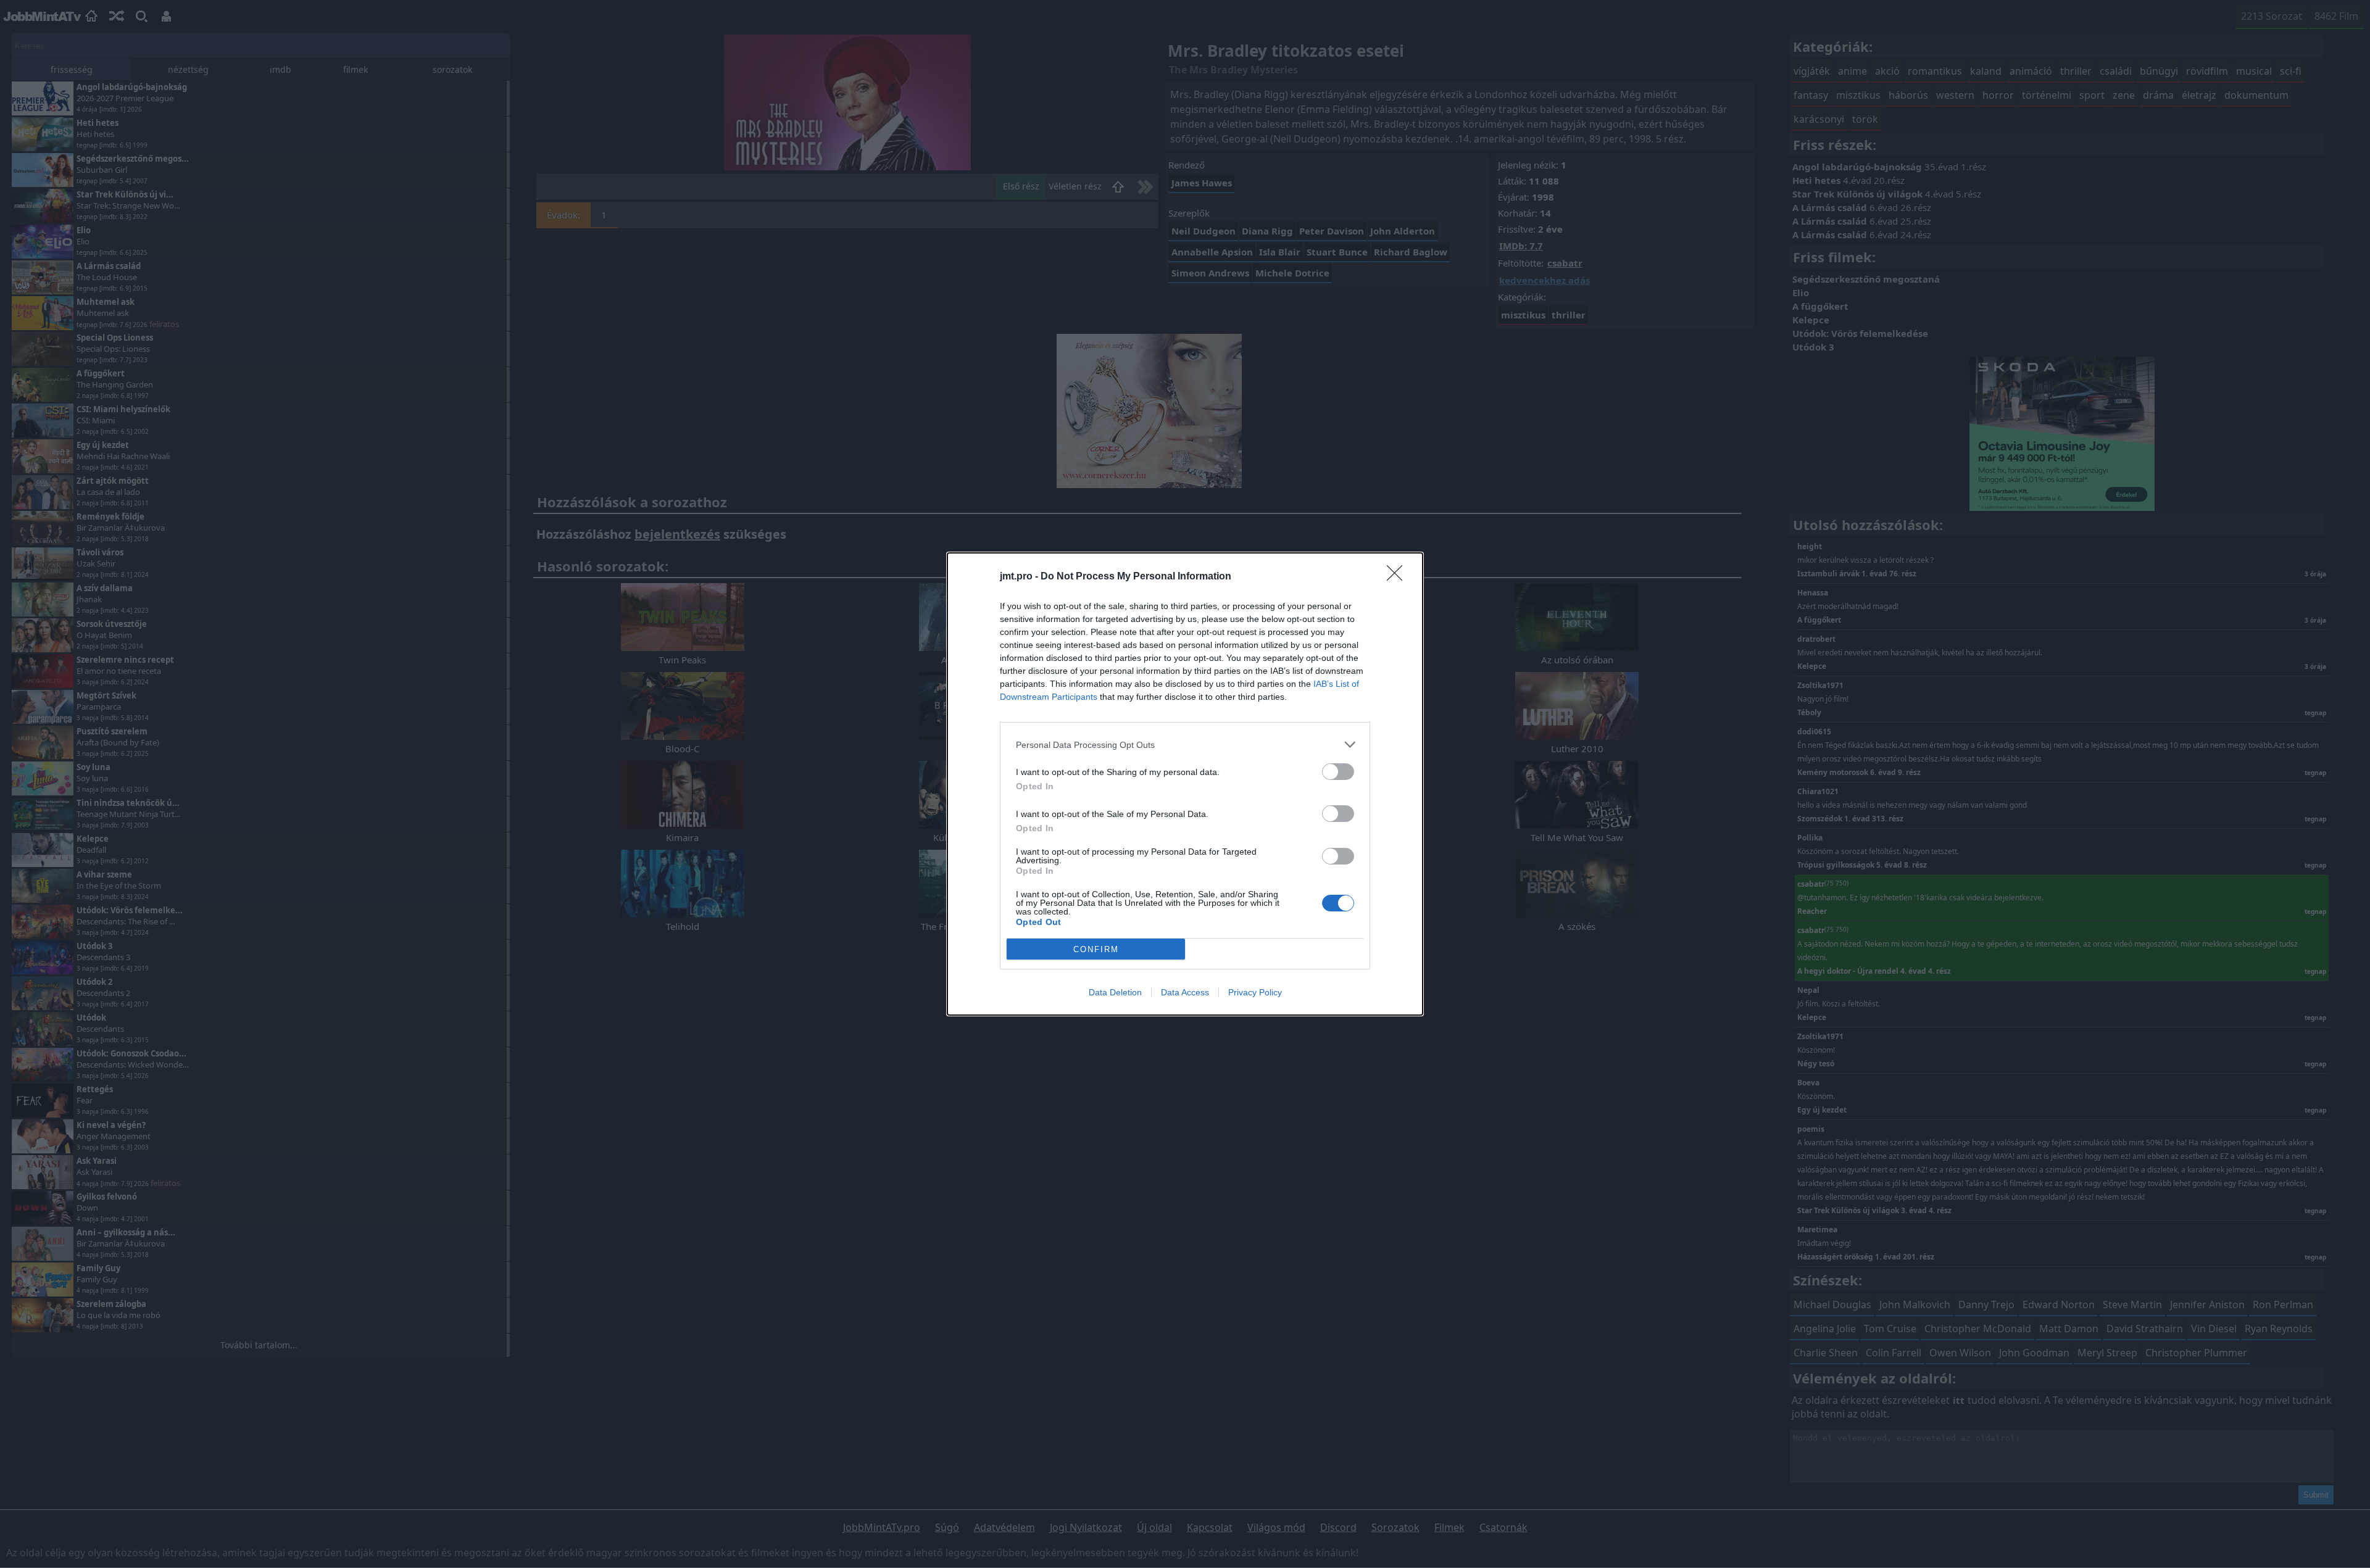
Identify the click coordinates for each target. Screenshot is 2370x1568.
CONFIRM (1096, 949)
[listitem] (1185, 745)
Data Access (1185, 992)
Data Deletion (1115, 992)
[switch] (1338, 772)
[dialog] (1185, 784)
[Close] (1399, 577)
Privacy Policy (1255, 992)
